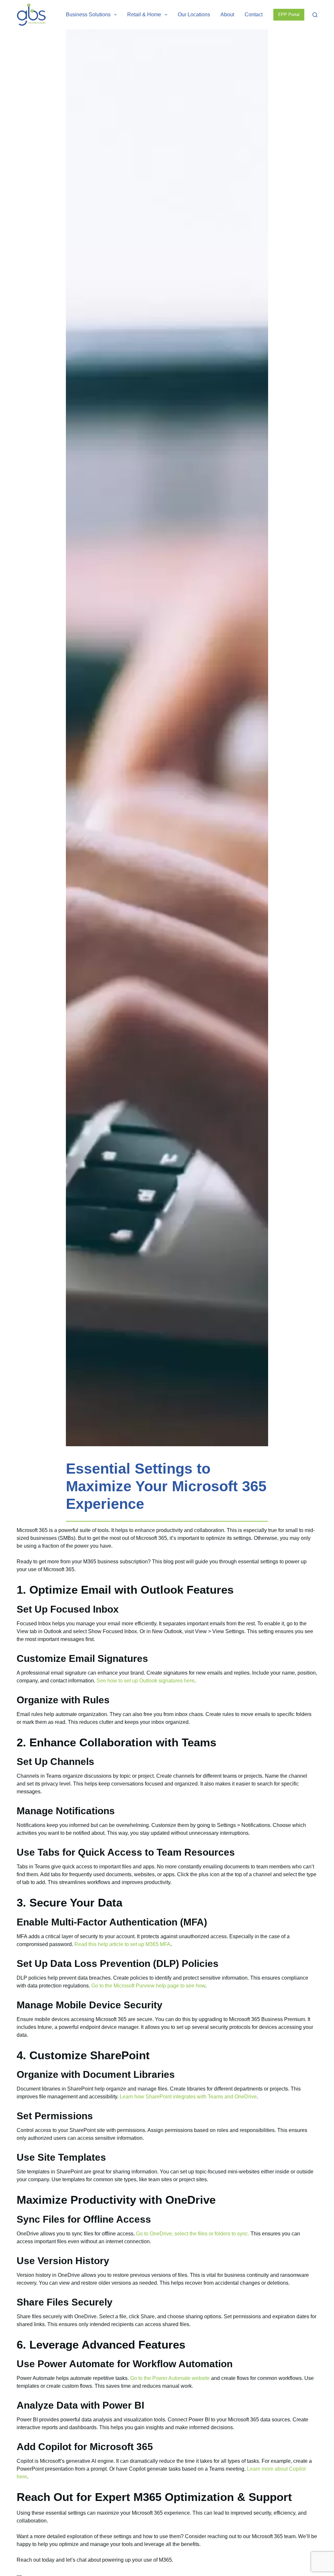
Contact (254, 15)
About (227, 15)
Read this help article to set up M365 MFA (122, 1944)
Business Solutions (88, 15)
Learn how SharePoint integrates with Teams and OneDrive (188, 2097)
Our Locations (194, 15)
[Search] (315, 15)
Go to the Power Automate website (170, 2378)
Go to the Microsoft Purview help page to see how (148, 1986)
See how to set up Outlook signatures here (145, 1681)
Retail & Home (144, 15)
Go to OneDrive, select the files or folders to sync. (193, 2234)
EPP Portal (289, 15)
